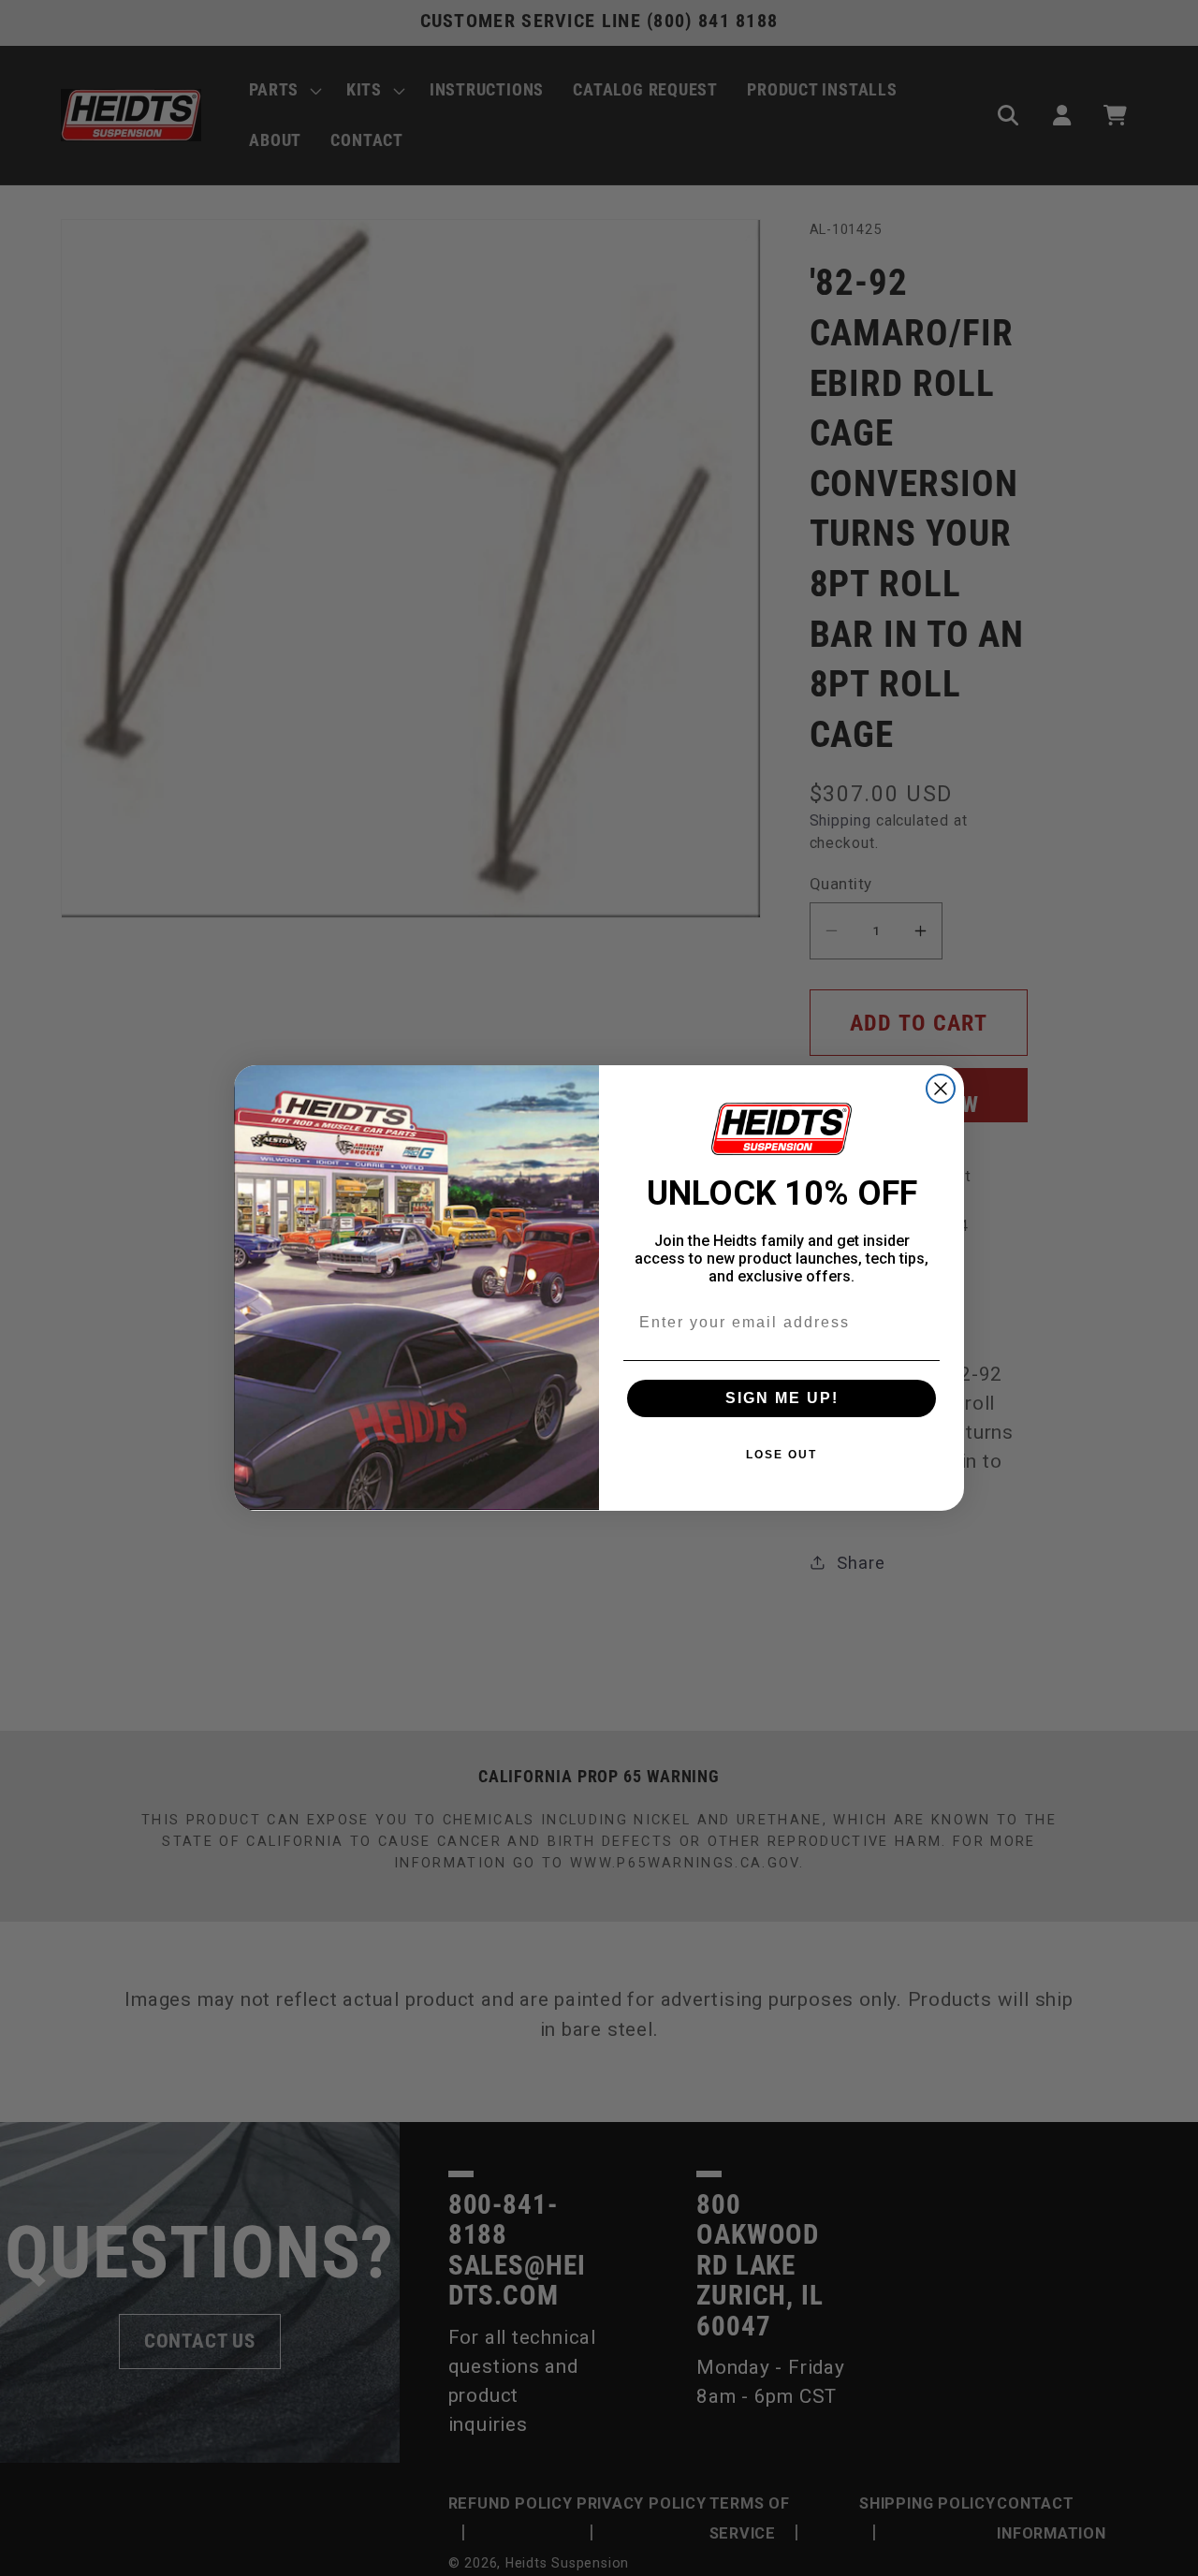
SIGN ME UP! (782, 1398)
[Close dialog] (941, 1089)
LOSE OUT (782, 1455)
